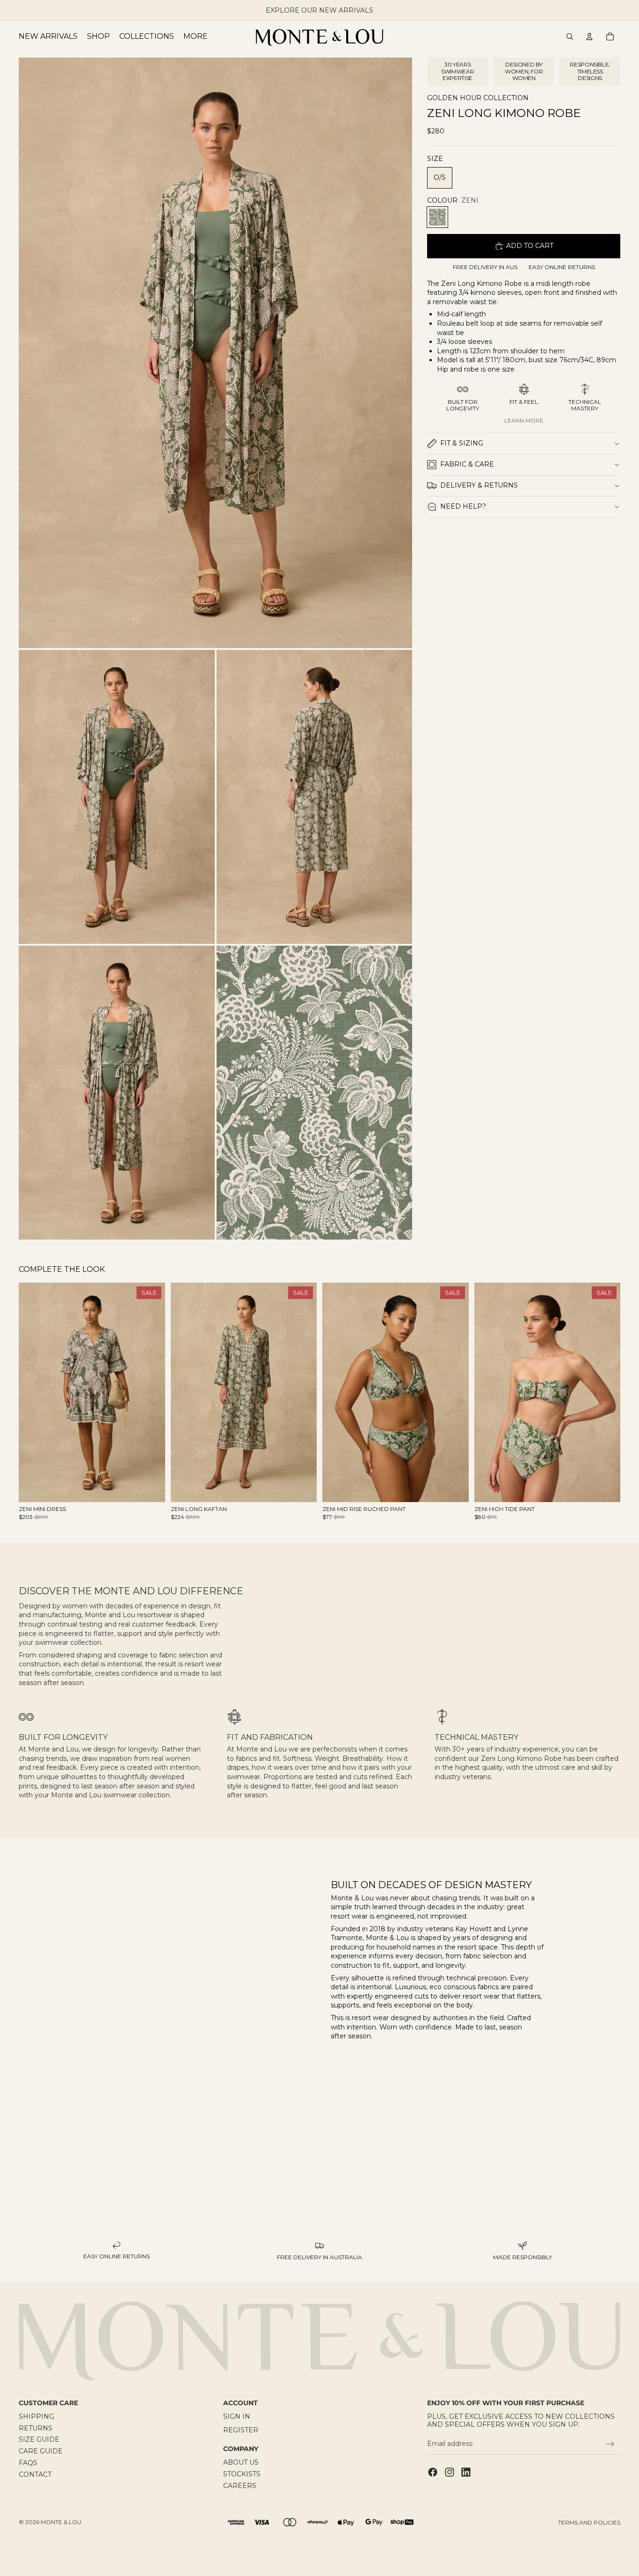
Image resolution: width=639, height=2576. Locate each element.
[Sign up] (610, 2445)
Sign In (237, 2416)
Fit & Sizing (462, 443)
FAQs (28, 2463)
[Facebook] (433, 2472)
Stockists (242, 2474)
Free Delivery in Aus (485, 267)
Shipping (36, 2416)
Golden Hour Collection (478, 98)
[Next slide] (151, 1393)
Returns (36, 2428)
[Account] (589, 36)
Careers (240, 2486)
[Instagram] (450, 2472)
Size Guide (39, 2440)
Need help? (463, 506)
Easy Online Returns (562, 267)
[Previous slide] (33, 1393)
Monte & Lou (61, 2522)
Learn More (524, 420)
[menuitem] (196, 36)
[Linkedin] (466, 2472)
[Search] (570, 36)
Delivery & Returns (479, 485)
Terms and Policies (589, 2522)
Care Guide (41, 2452)
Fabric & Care (467, 464)
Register (241, 2430)
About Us (241, 2463)
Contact (35, 2474)
